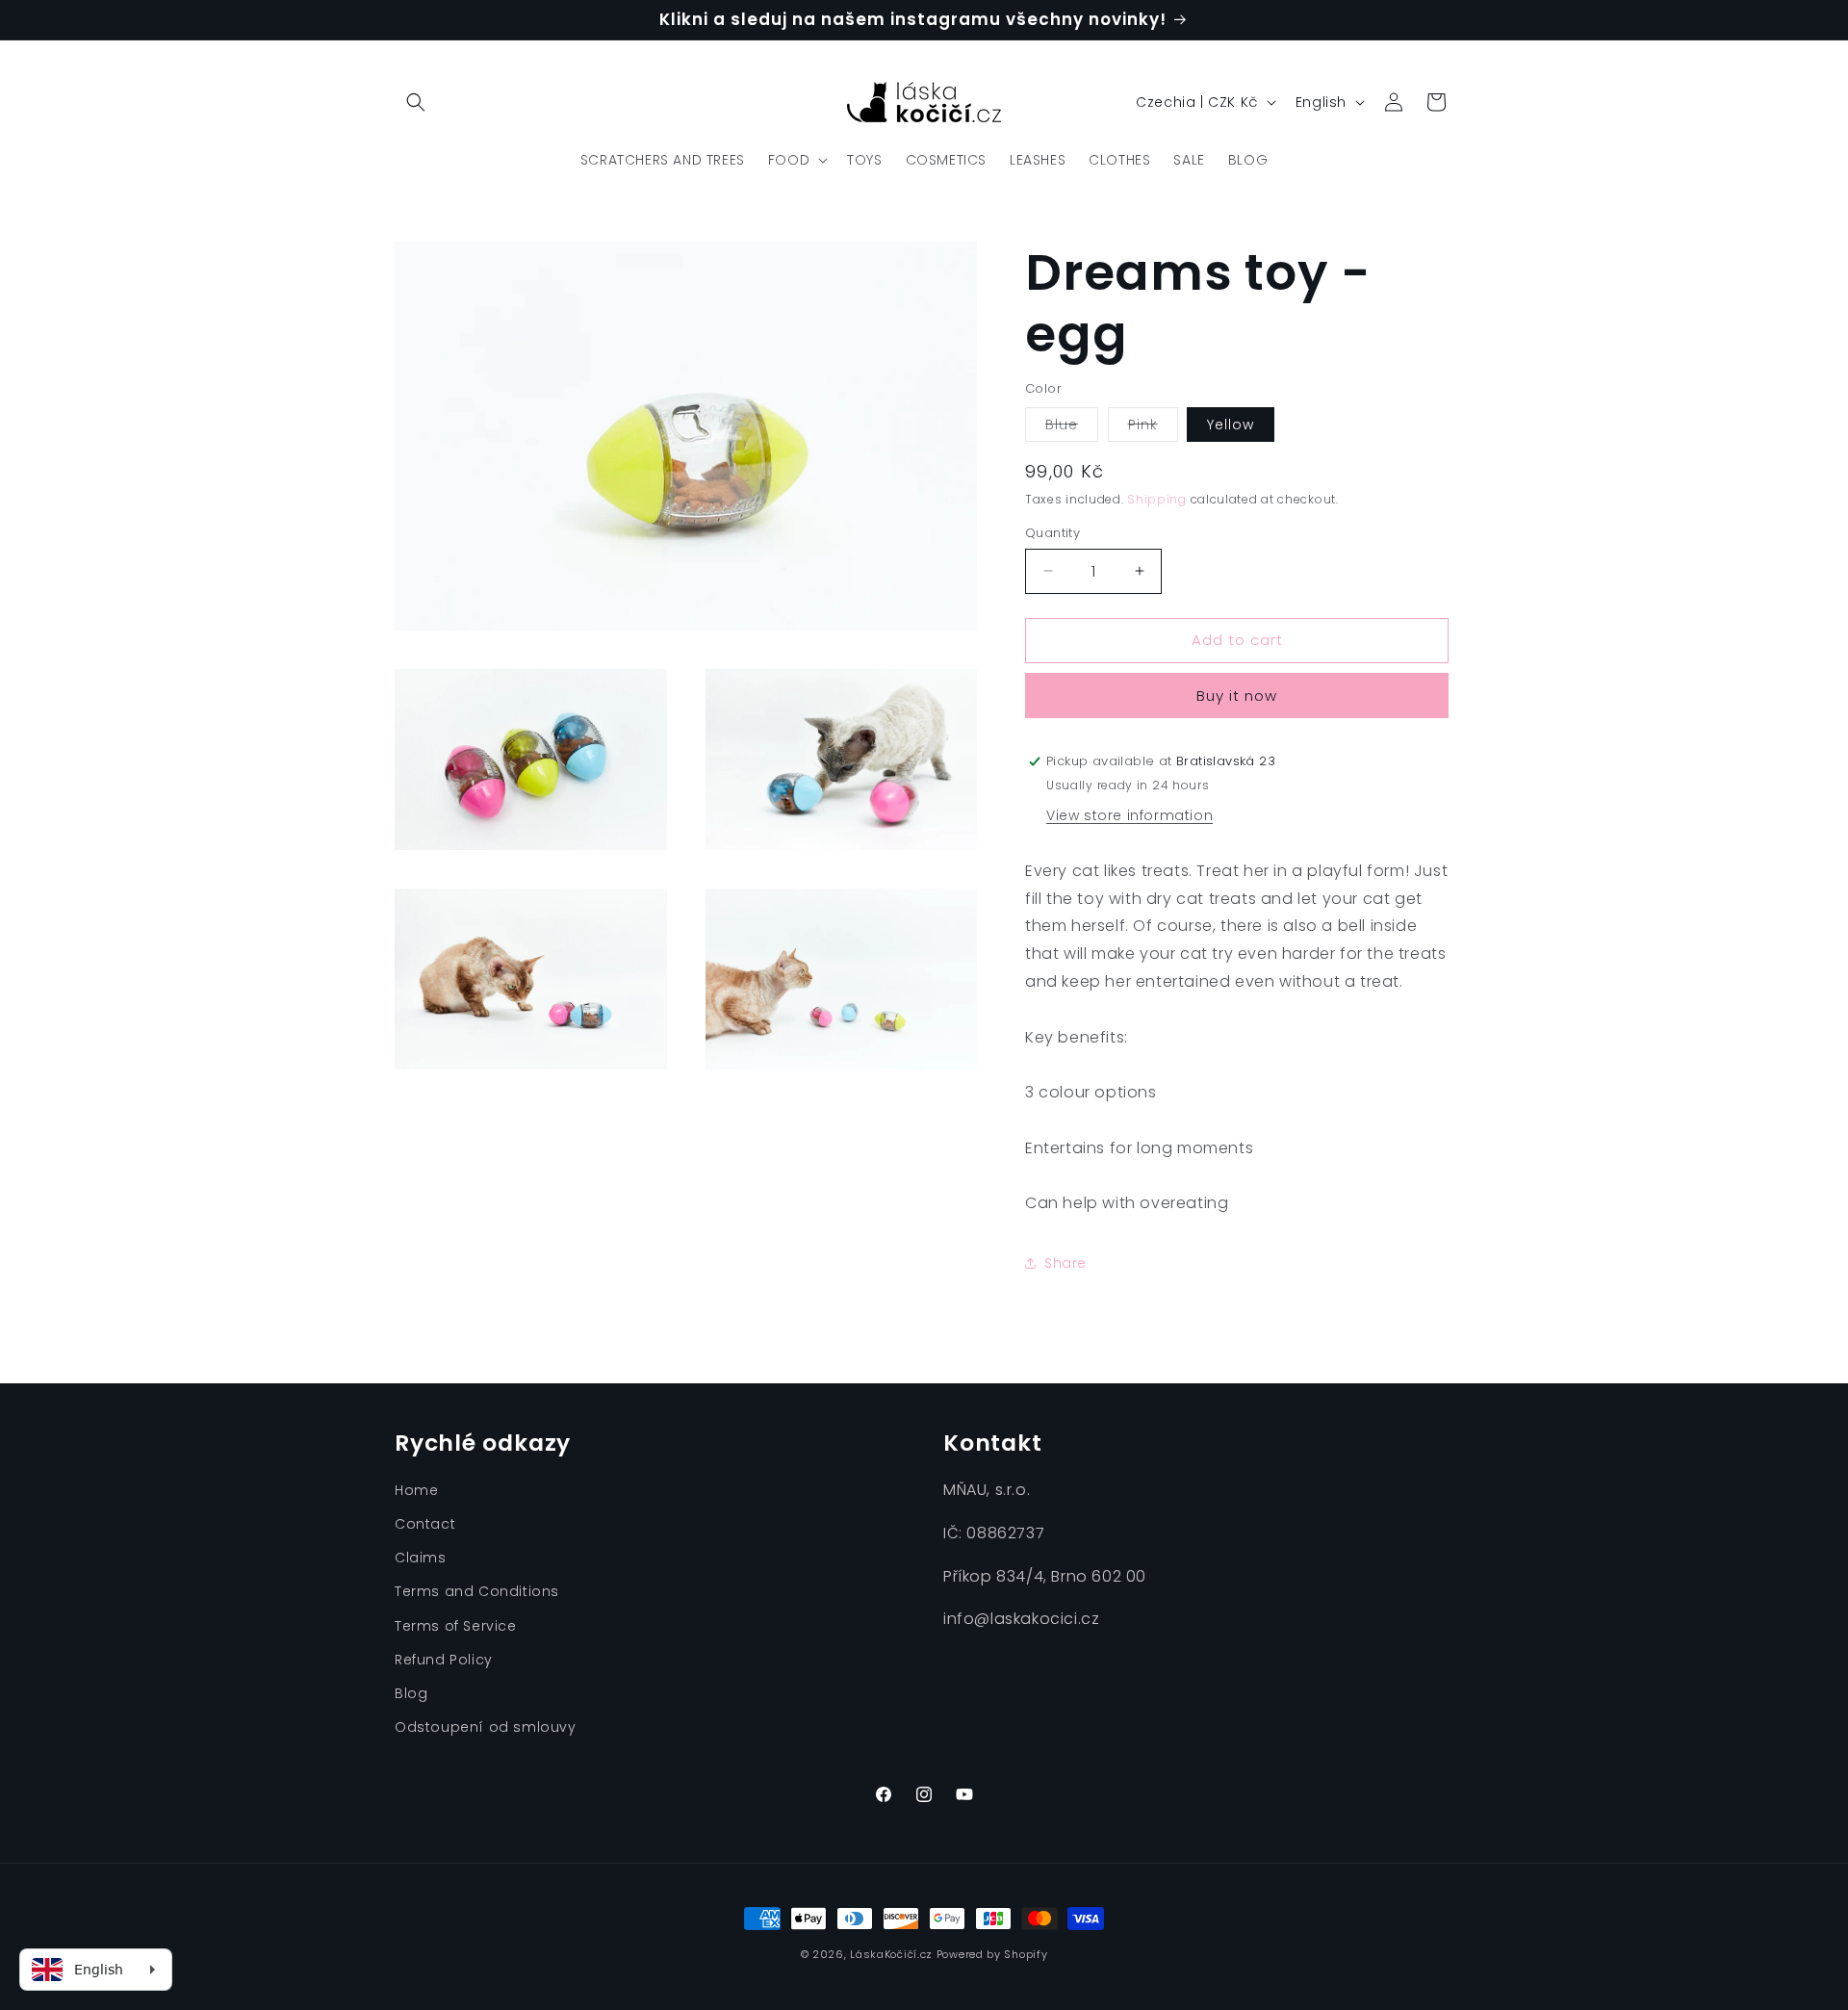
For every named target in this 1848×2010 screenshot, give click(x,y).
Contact (425, 1524)
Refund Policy (444, 1660)
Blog (411, 1693)
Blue (1072, 428)
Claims (421, 1558)
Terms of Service (456, 1626)
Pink (1153, 428)
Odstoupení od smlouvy (486, 1727)
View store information (1129, 815)
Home (416, 1490)
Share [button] (1065, 1263)
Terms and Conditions (477, 1592)
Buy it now (1237, 696)
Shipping (1157, 499)
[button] (416, 102)
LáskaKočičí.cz (891, 1954)
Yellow (1231, 425)
